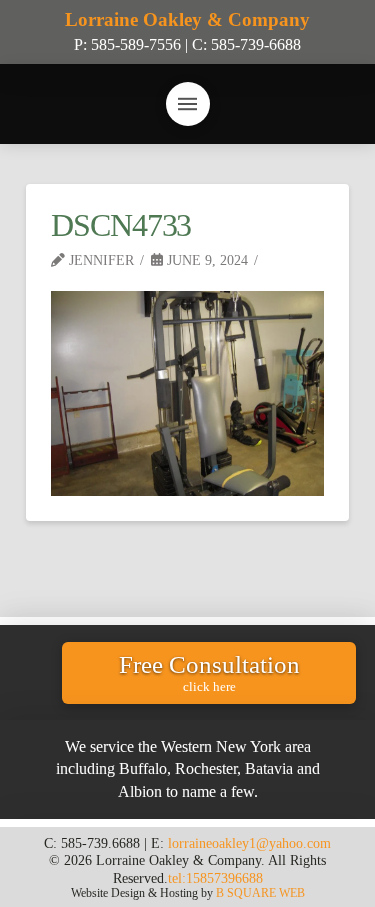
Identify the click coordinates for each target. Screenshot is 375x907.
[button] (188, 104)
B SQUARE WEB (260, 893)
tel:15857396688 (215, 878)
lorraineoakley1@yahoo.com (249, 843)
